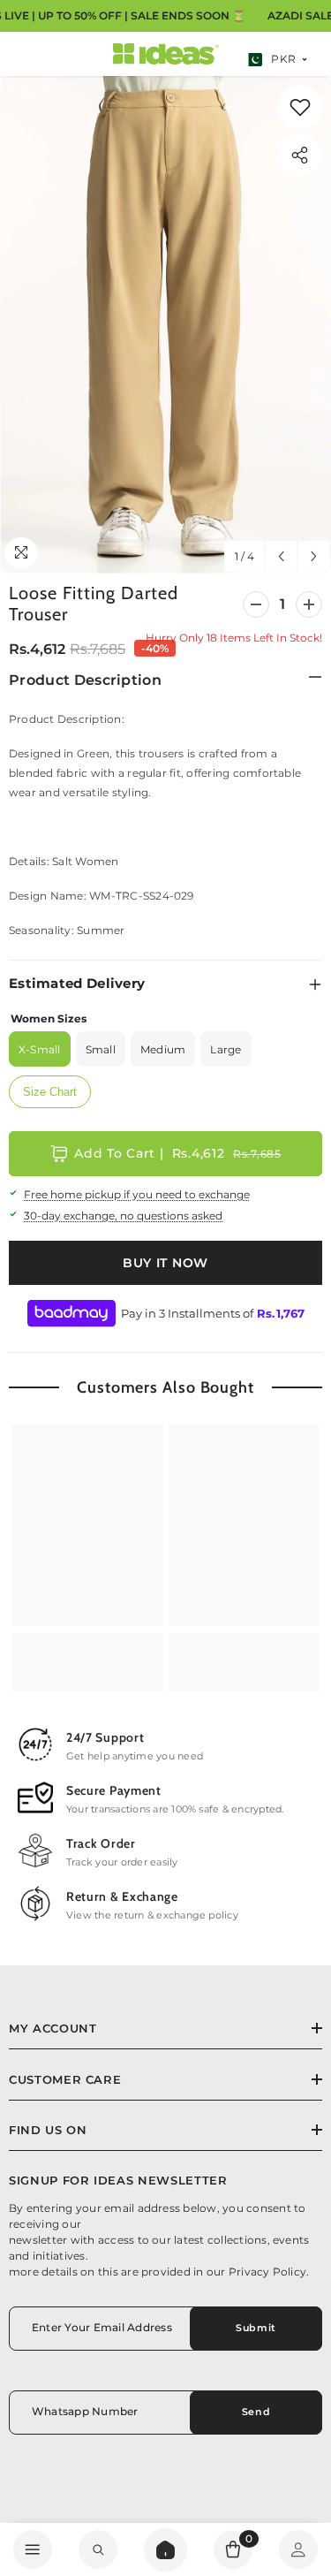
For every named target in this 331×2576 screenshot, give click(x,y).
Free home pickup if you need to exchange (137, 1194)
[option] (165, 325)
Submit (256, 2328)
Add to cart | (177, 1153)
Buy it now (165, 1263)
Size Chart (50, 1092)
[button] (281, 556)
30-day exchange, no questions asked (123, 1216)
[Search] (165, 2550)
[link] (300, 107)
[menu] (33, 2549)
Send (256, 2412)
